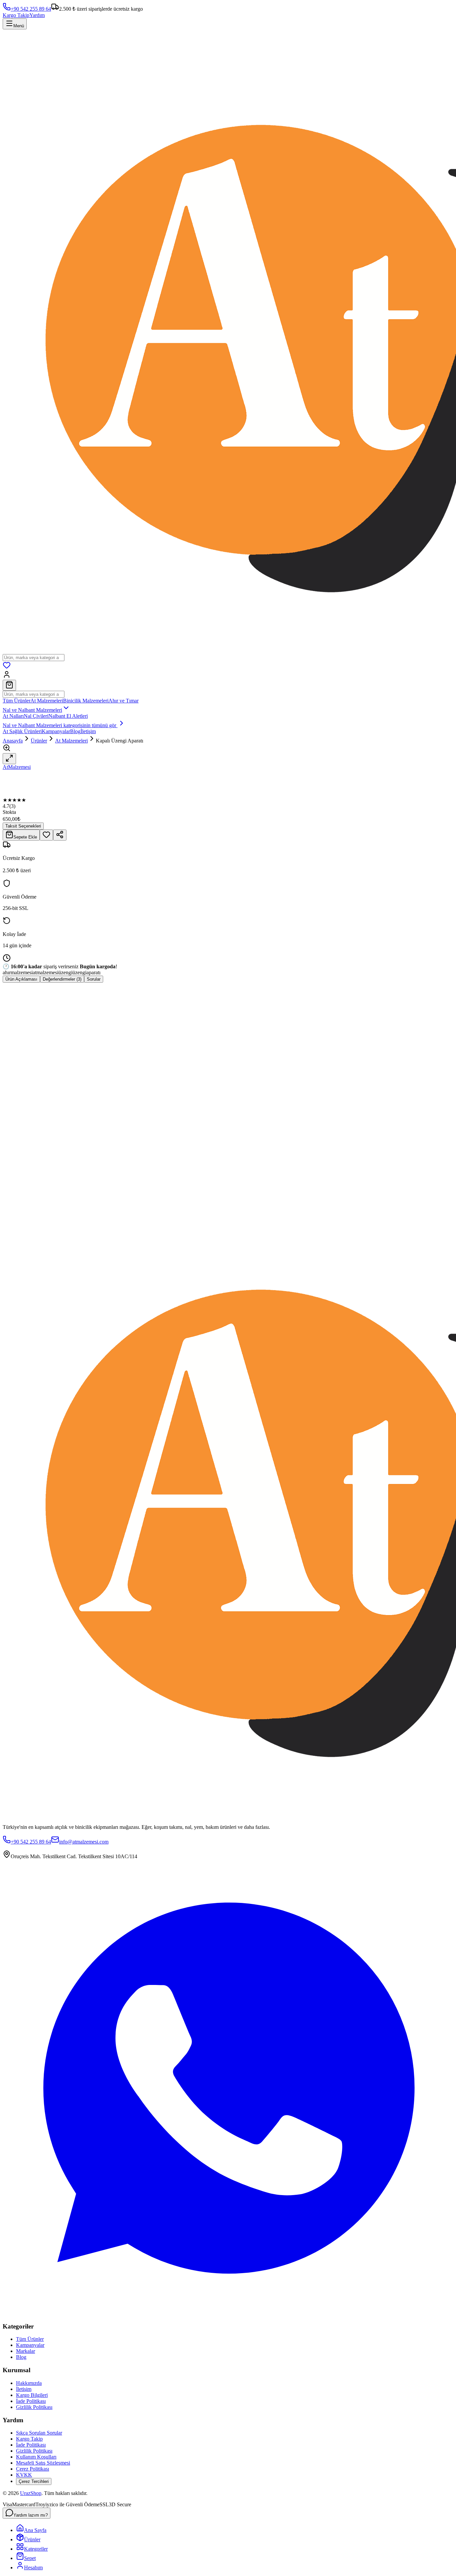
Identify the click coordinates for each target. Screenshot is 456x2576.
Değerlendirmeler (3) (62, 979)
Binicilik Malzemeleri (86, 701)
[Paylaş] (60, 835)
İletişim (88, 731)
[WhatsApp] (228, 2313)
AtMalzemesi (17, 767)
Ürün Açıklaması (21, 979)
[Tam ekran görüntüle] (9, 759)
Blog (75, 731)
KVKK (24, 2475)
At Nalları (13, 716)
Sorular (94, 979)
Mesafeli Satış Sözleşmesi (43, 2463)
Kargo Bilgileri (32, 2395)
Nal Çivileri (36, 716)
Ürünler (39, 741)
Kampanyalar (56, 731)
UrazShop (31, 2493)
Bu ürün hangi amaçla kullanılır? (42, 1148)
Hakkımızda (29, 2383)
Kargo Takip (16, 15)
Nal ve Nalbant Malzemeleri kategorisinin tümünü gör (60, 725)
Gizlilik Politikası (34, 2407)
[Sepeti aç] (9, 685)
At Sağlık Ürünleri (22, 731)
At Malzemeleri (47, 701)
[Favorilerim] (7, 667)
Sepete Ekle (25, 837)
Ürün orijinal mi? (26, 1165)
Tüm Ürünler (17, 701)
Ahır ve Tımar (124, 701)
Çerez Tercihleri (34, 2481)
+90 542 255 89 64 (31, 9)
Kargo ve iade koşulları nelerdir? (42, 1183)
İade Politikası (31, 2401)
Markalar (26, 2351)
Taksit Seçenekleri (23, 826)
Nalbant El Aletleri (68, 716)
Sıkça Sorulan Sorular (39, 2433)
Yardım (37, 15)
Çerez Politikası (33, 2469)
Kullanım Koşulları (36, 2457)
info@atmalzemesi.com (84, 1842)
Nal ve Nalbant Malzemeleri (32, 710)
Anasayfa (13, 741)
